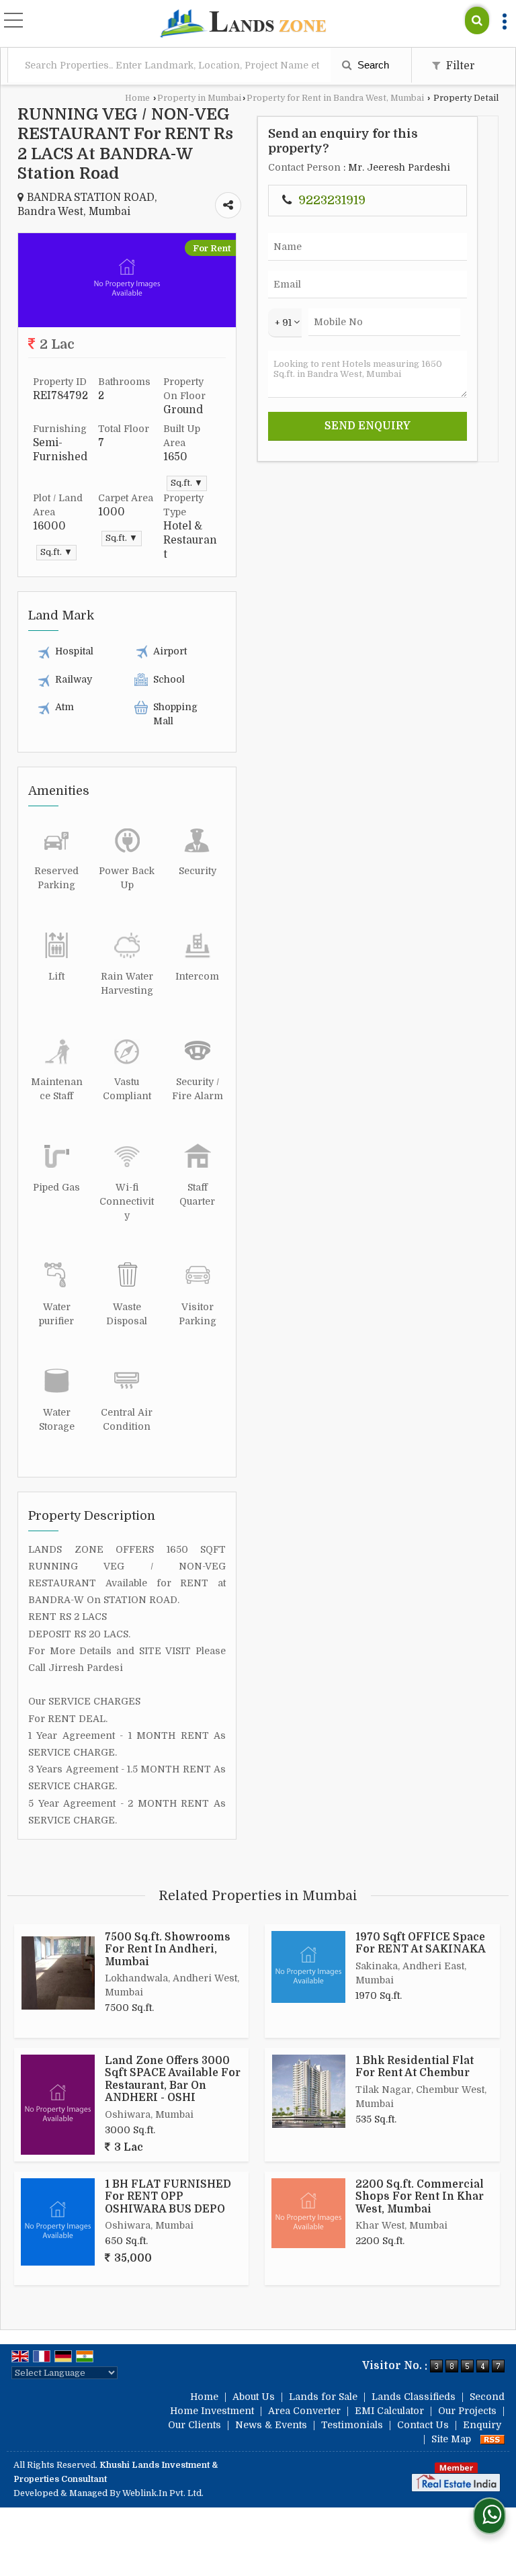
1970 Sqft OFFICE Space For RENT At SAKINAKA (421, 1943)
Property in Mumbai (199, 98)
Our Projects (467, 2411)
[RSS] (492, 2439)
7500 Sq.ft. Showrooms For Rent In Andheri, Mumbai (168, 1949)
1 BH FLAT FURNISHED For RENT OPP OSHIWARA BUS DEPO (168, 2197)
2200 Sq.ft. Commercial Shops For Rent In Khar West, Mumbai (420, 2197)
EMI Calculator (389, 2411)
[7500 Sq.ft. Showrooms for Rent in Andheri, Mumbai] (58, 1973)
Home (137, 98)
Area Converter (304, 2411)
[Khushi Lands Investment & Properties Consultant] (243, 25)
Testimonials (352, 2425)
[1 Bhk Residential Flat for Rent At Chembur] (309, 2091)
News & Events (271, 2425)
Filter (459, 66)
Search (372, 65)
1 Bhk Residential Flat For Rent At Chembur (415, 2067)
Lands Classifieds (414, 2397)
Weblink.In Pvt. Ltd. (163, 2493)
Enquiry (482, 2425)
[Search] (477, 20)
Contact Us (423, 2425)
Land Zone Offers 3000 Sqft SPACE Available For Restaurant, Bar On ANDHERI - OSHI (173, 2079)
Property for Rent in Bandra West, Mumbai (335, 98)
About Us (254, 2397)
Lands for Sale (323, 2397)
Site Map (451, 2439)
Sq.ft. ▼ (187, 483)
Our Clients (195, 2425)
